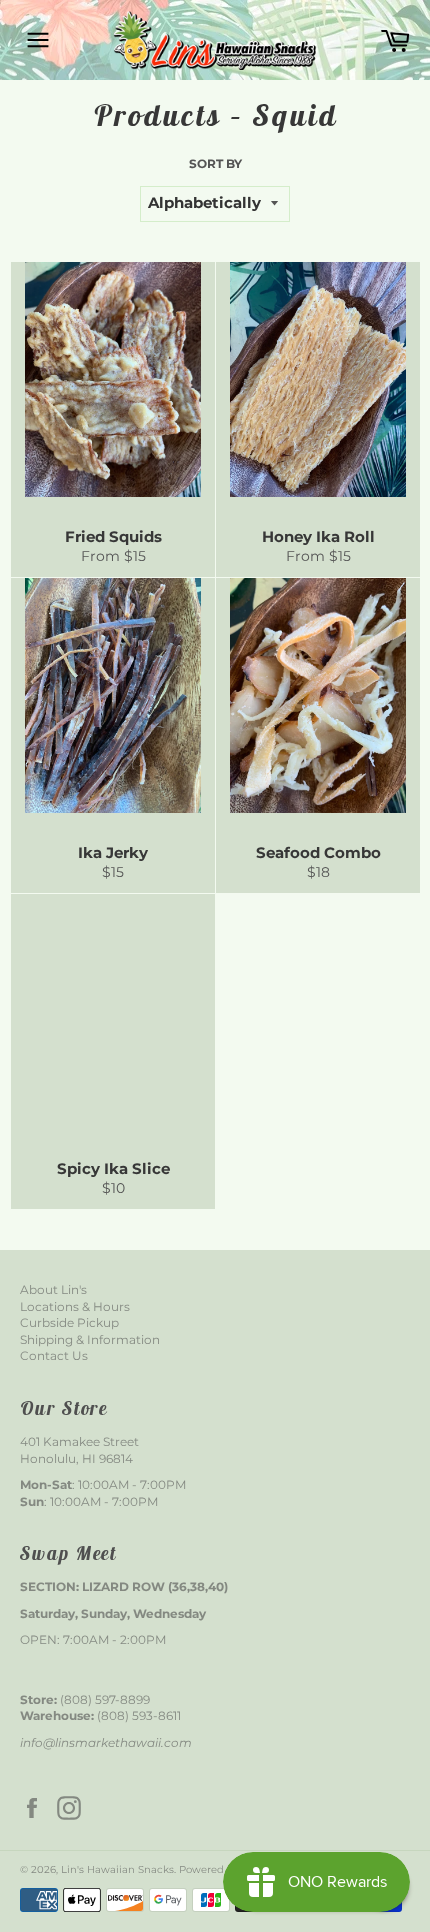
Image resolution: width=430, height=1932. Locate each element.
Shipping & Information (90, 1339)
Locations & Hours (75, 1306)
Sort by (215, 163)
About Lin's (53, 1289)
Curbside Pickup (69, 1322)
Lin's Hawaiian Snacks (117, 1869)
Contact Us (54, 1355)
